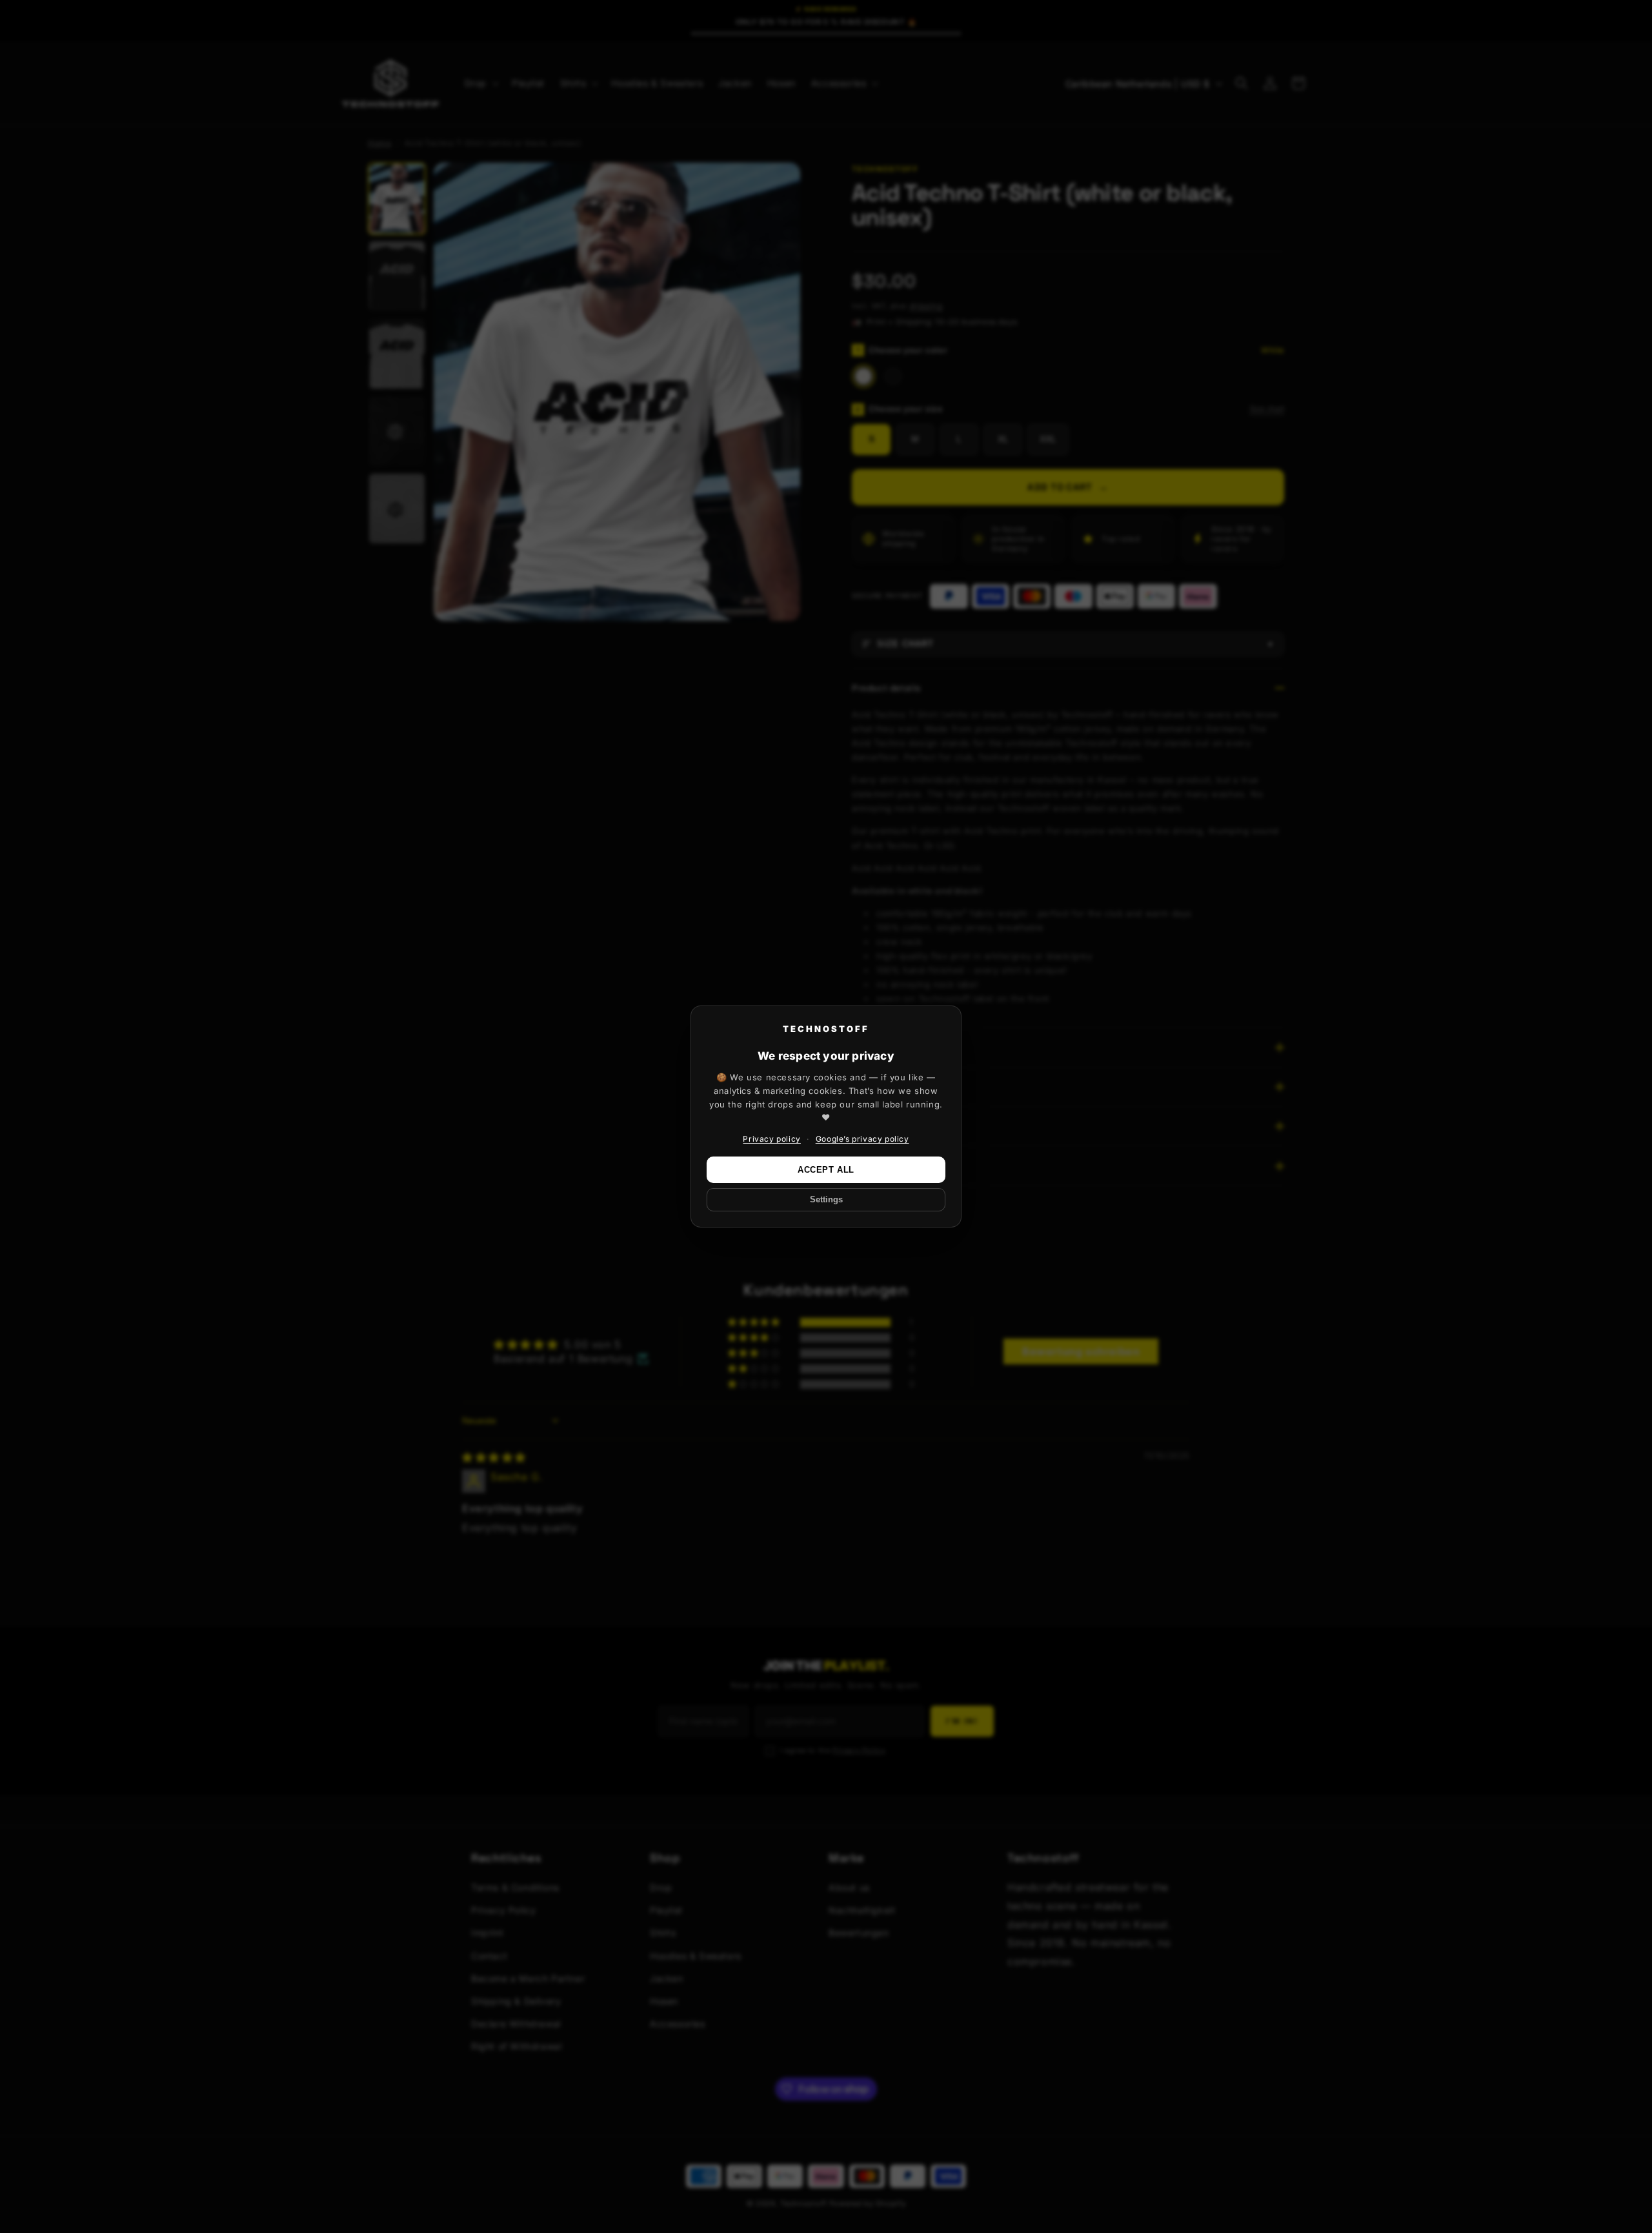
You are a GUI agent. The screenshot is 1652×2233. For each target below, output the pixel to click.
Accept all (826, 1170)
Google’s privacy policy (862, 1139)
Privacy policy (771, 1139)
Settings (826, 1200)
